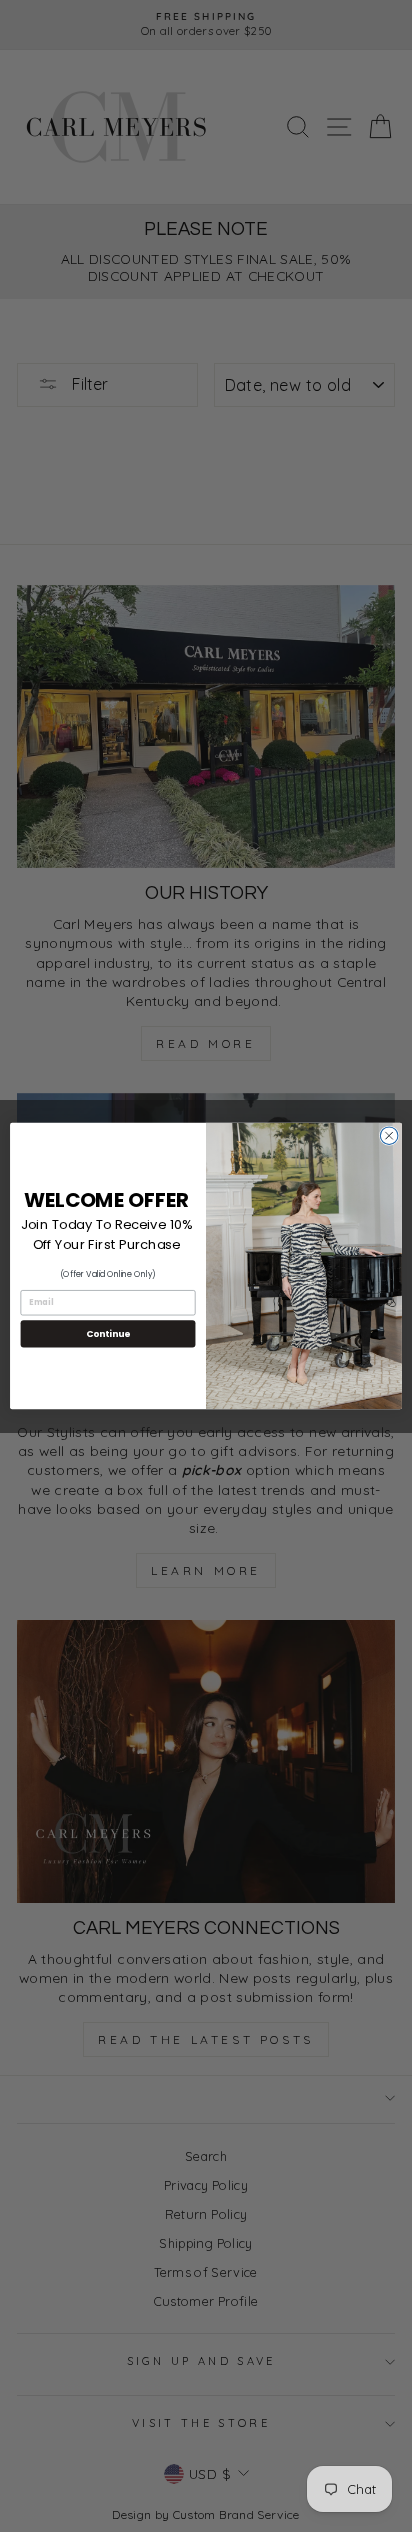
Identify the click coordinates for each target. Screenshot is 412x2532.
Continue (108, 1333)
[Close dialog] (389, 1136)
